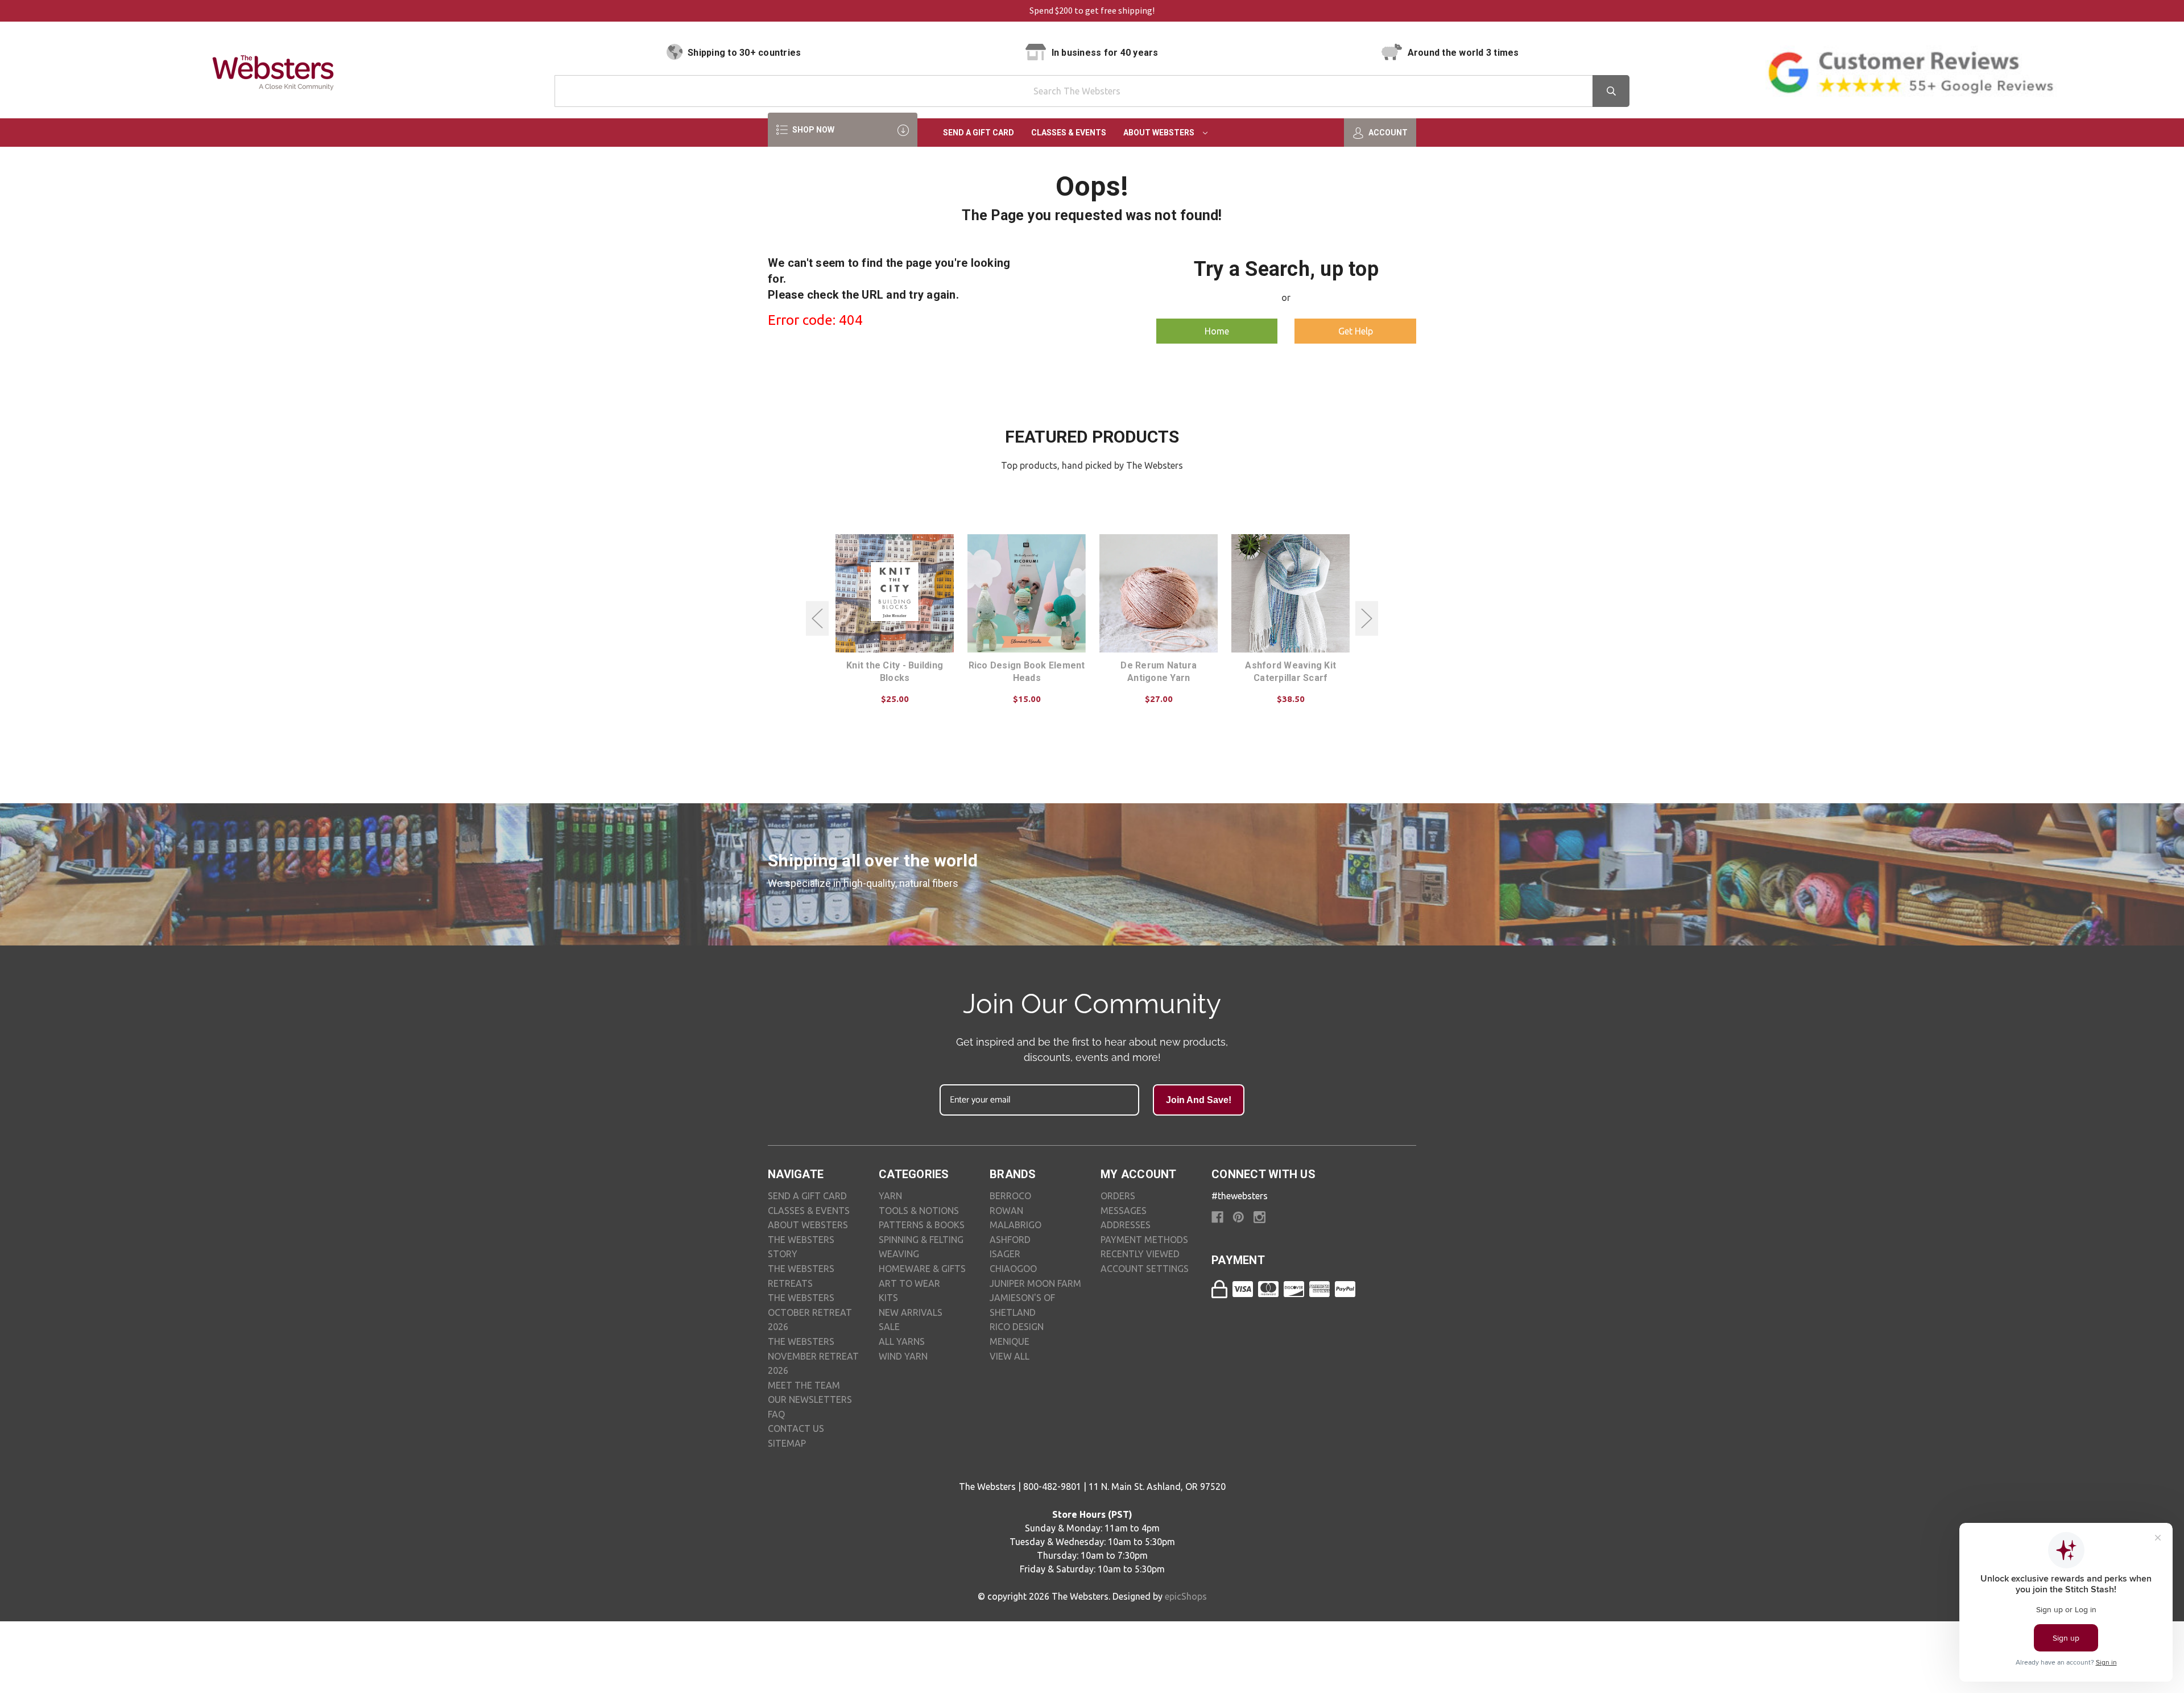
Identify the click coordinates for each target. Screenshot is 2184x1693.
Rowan (1006, 1211)
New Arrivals (911, 1312)
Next (1367, 619)
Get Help (1356, 331)
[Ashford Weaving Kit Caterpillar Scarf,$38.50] (1290, 593)
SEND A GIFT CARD (807, 1196)
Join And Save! (1199, 1100)
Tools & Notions (919, 1211)
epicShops (1186, 1596)
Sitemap (787, 1443)
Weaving (899, 1254)
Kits (888, 1298)
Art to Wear (909, 1283)
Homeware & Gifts (922, 1269)
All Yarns (902, 1341)
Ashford (1010, 1240)
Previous (817, 619)
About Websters (1160, 133)
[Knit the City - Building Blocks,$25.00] (895, 593)
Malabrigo (1016, 1225)
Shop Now (812, 130)
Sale (889, 1327)
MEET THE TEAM (804, 1385)
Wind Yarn (903, 1356)
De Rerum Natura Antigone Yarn (1159, 672)
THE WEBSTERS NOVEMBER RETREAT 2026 (813, 1356)
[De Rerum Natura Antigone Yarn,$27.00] (1159, 593)
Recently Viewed (1140, 1254)
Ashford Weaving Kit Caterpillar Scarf (1290, 672)
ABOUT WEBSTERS (808, 1225)
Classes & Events (1069, 133)
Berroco (1010, 1196)
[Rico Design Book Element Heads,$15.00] (1027, 593)
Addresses (1126, 1225)
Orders (1118, 1196)
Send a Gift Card (979, 133)
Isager (1005, 1254)
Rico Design (1017, 1327)
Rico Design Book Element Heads (1027, 672)
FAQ (776, 1414)
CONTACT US (796, 1428)
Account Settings (1145, 1269)
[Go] (1611, 91)
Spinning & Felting (921, 1240)
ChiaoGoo (1013, 1269)
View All (1010, 1356)
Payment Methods (1144, 1240)
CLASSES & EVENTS (809, 1211)
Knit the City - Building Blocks (895, 672)
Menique (1010, 1341)
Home (1217, 331)
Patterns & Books (922, 1225)
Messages (1124, 1211)
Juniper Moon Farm (1035, 1283)
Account (1387, 133)
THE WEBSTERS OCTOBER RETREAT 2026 (810, 1312)
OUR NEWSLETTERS (810, 1399)
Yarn (890, 1196)
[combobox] (1092, 91)
